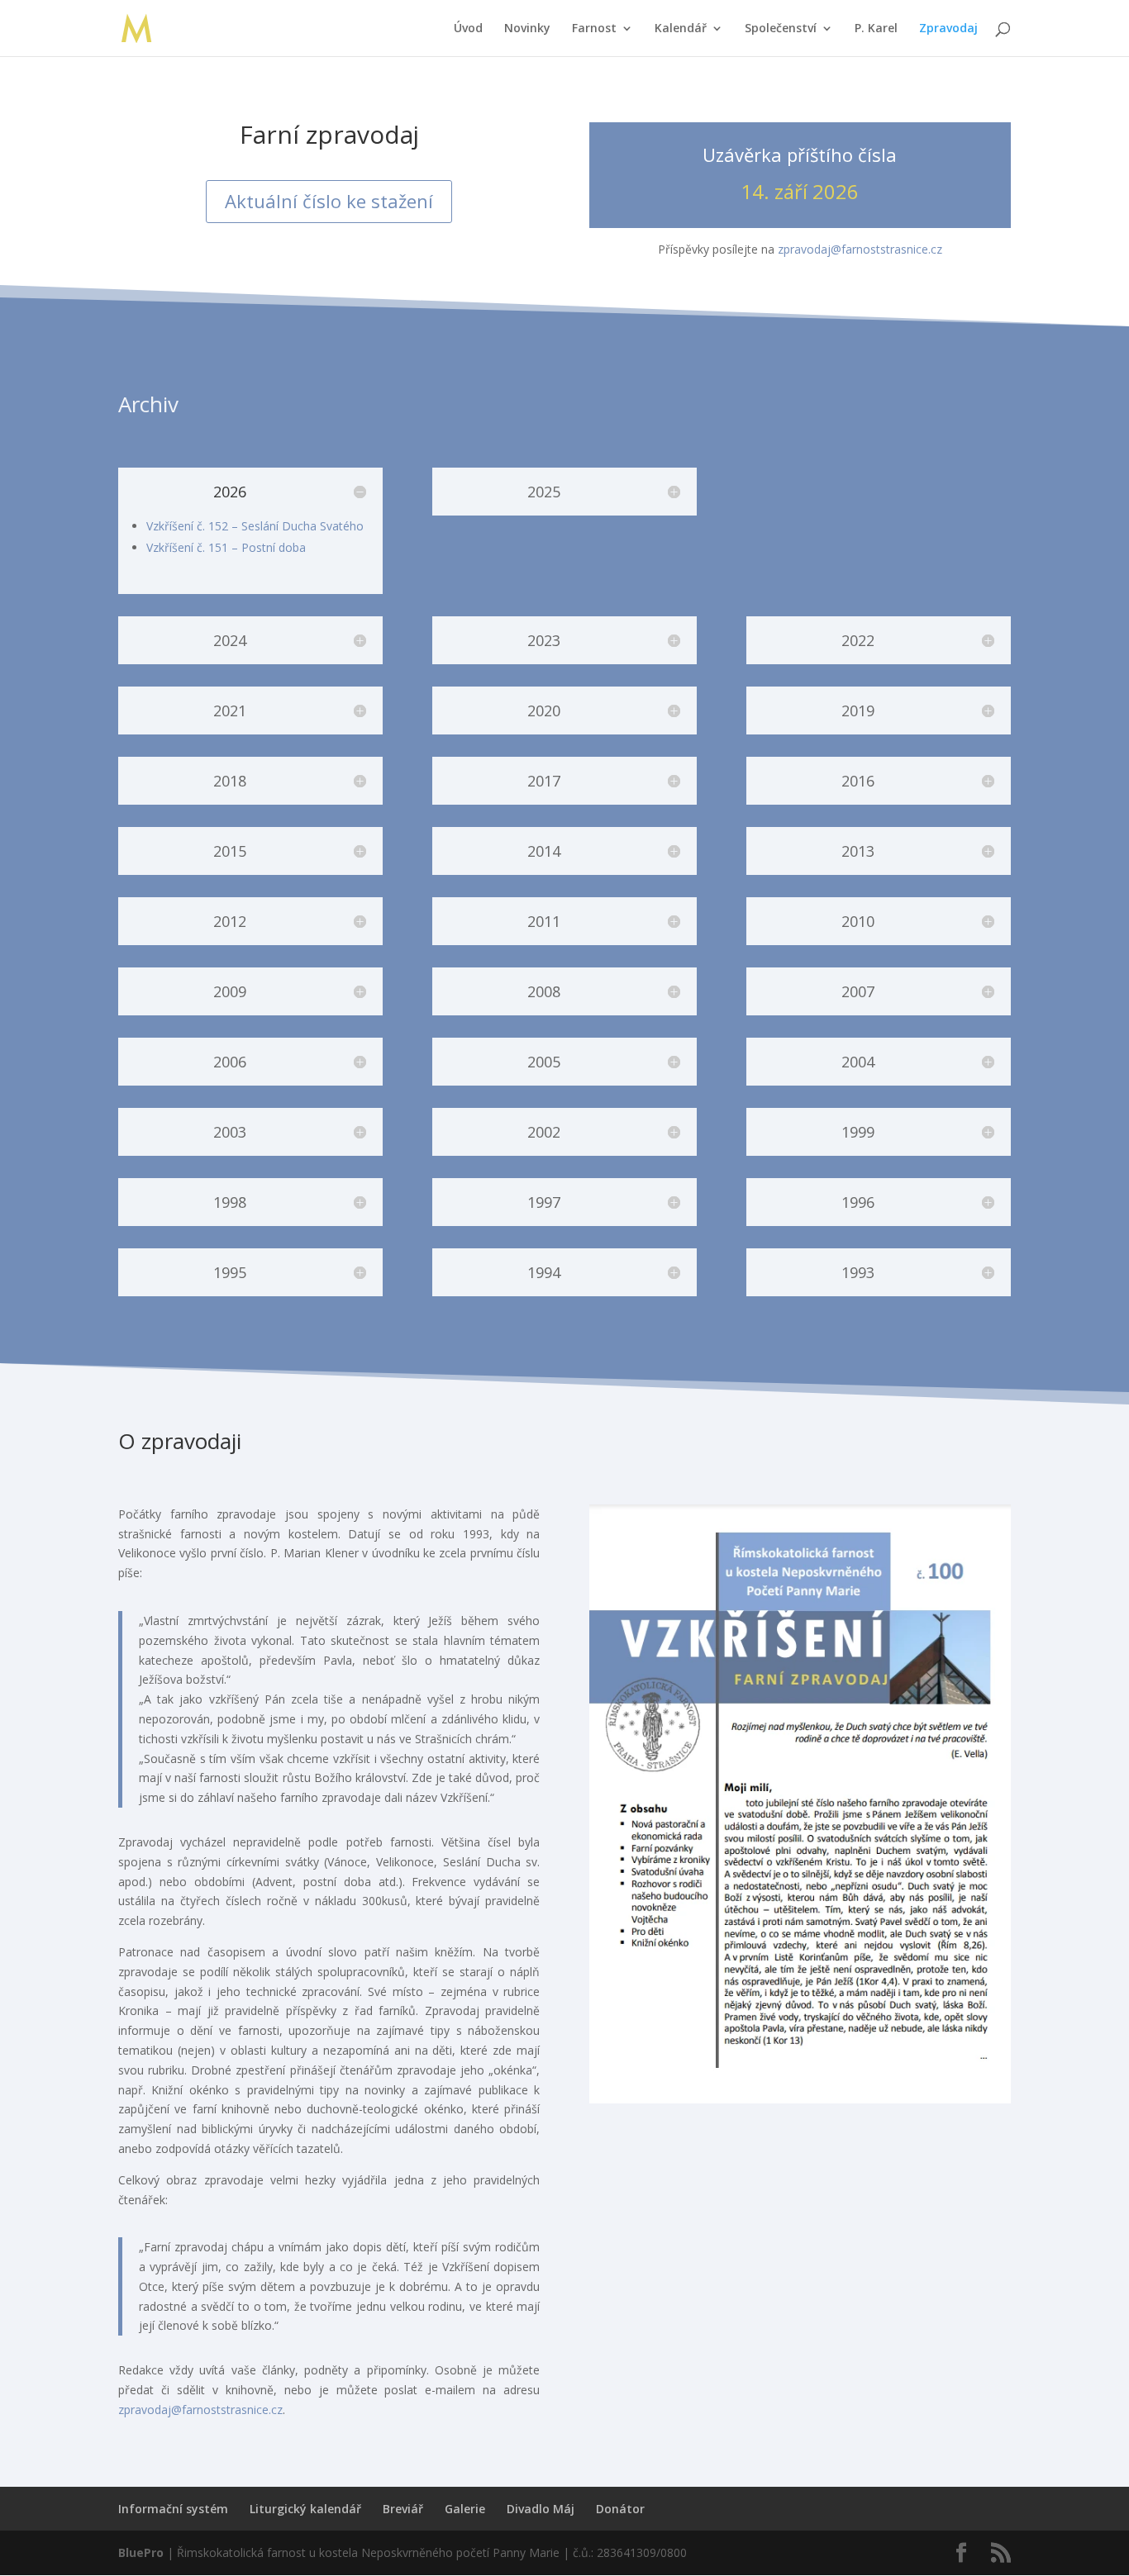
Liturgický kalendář (305, 2509)
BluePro (141, 2552)
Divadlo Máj (541, 2509)
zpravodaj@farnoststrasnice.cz (860, 249)
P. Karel (876, 29)
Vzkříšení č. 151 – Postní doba (226, 547)
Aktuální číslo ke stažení (329, 201)
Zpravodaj (948, 29)
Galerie (465, 2509)
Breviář (403, 2509)
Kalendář (681, 29)
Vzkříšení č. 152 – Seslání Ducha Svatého (255, 526)
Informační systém (173, 2509)
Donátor (620, 2509)
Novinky (527, 29)
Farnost (594, 29)
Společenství (781, 29)
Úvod (468, 29)
